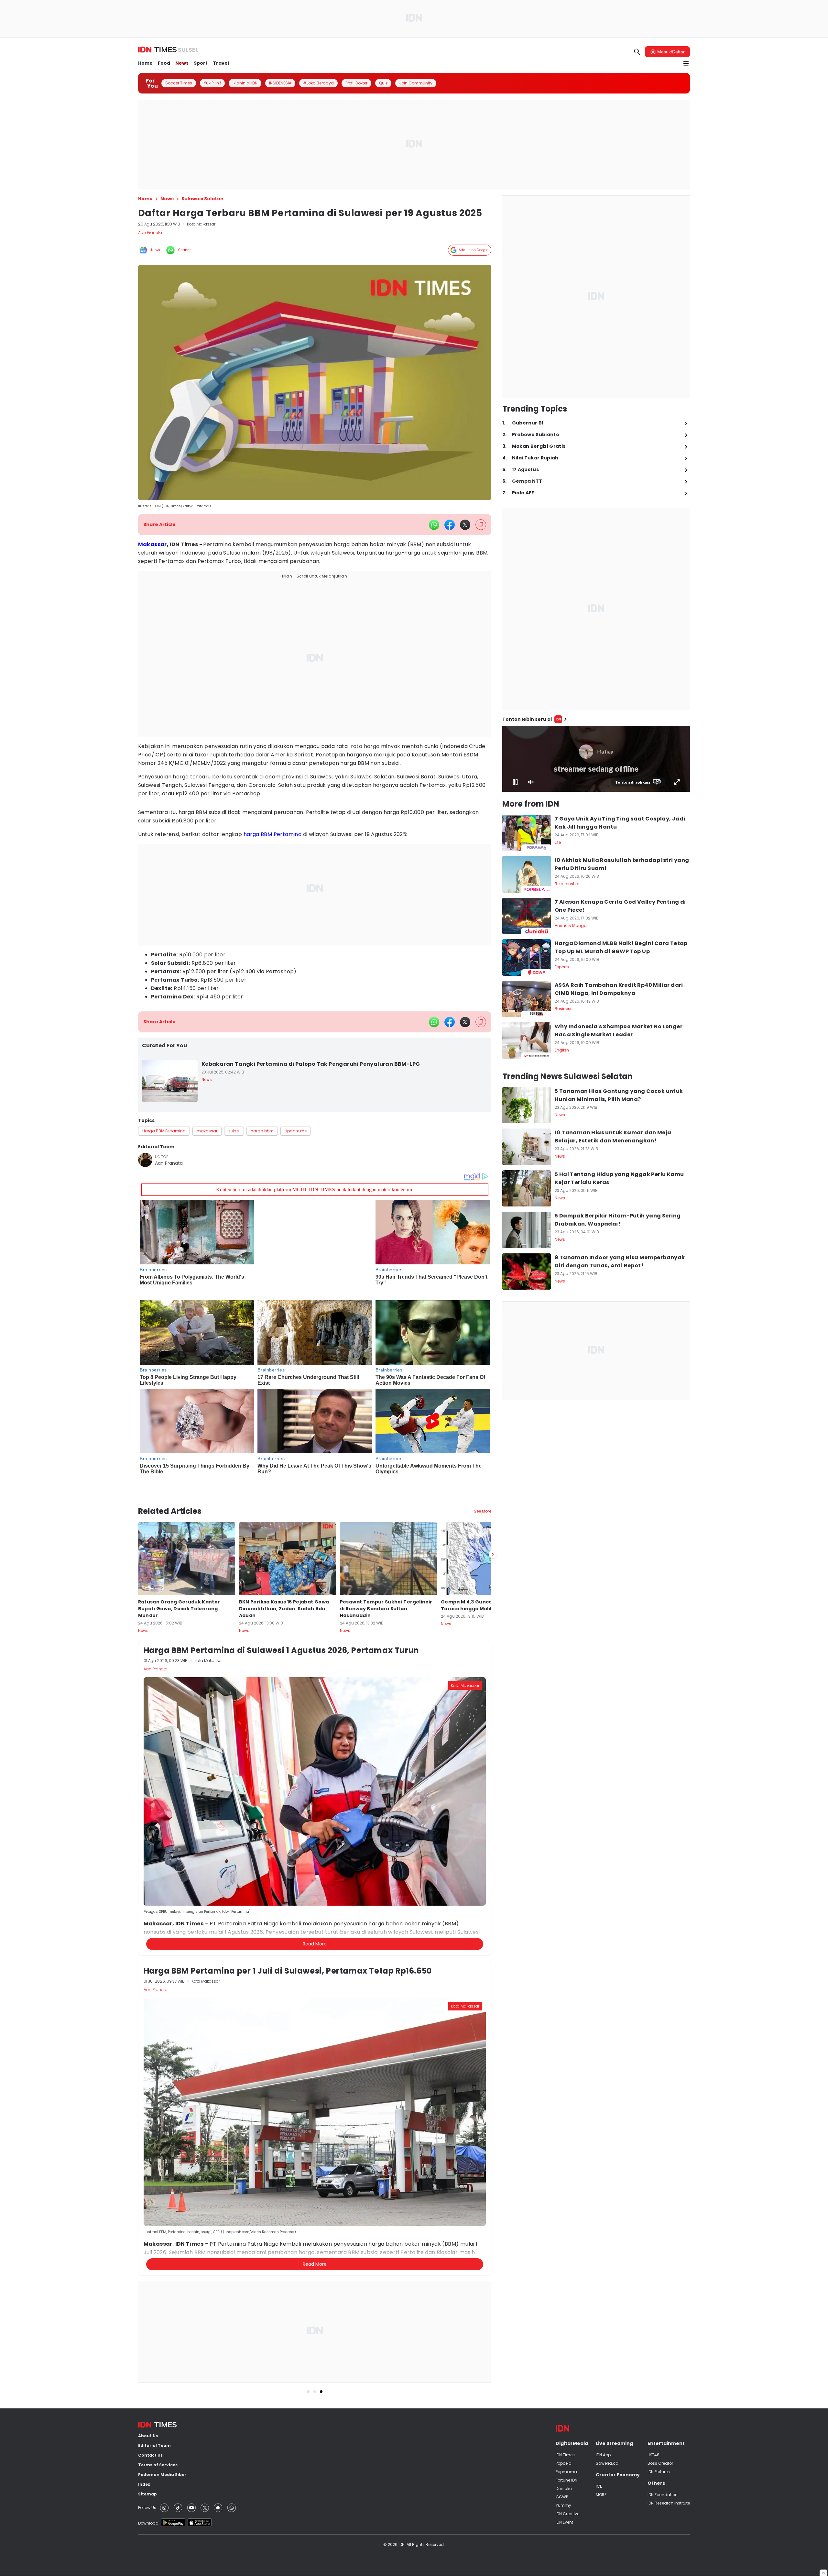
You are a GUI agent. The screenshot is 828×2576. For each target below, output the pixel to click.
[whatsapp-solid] (434, 525)
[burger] (686, 63)
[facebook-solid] (450, 525)
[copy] (481, 525)
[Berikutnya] (493, 1532)
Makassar (153, 544)
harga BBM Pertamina (273, 834)
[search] (637, 52)
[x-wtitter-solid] (465, 525)
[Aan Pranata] (145, 1160)
